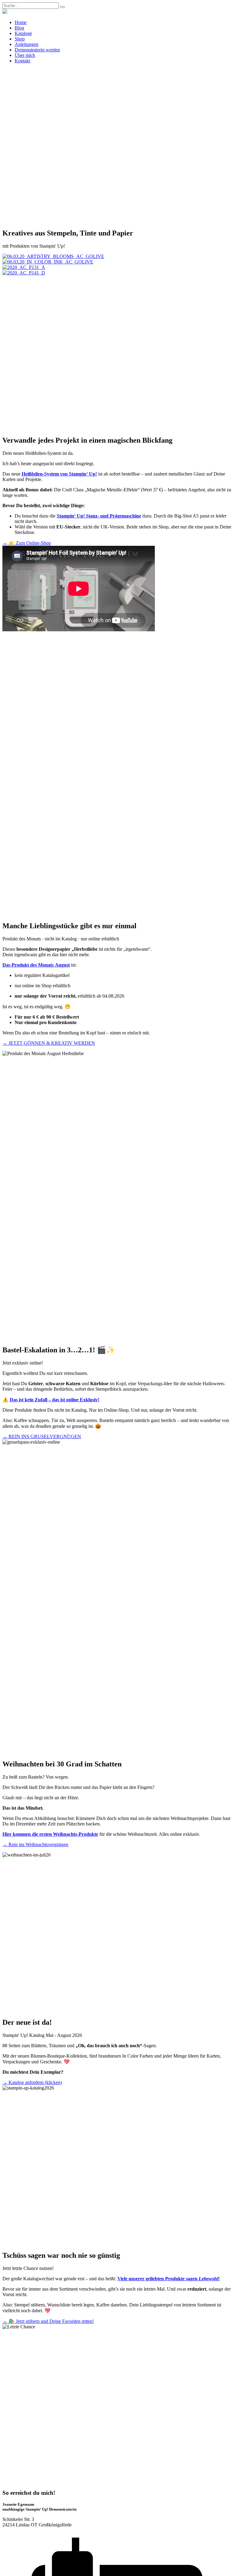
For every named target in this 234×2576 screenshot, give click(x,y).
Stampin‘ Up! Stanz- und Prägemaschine (99, 516)
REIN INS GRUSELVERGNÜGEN (42, 1436)
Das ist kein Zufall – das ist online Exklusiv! (55, 1400)
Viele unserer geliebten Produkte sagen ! (168, 2279)
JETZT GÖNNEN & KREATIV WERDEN (49, 1043)
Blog (19, 28)
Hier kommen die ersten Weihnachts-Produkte (50, 1834)
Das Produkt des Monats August (36, 965)
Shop (20, 39)
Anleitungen (27, 44)
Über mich (25, 55)
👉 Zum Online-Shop (27, 543)
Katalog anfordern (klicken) (32, 2082)
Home (21, 22)
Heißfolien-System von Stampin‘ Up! (59, 474)
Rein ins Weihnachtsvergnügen (35, 1844)
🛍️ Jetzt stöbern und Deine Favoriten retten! (48, 2321)
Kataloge (23, 33)
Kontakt (22, 61)
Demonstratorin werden (37, 50)
